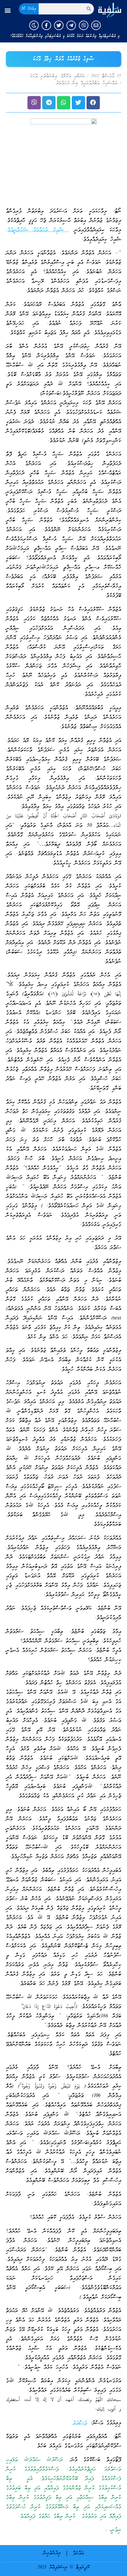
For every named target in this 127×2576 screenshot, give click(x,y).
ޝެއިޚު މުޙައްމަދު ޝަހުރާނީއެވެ (38, 230)
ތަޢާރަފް (78, 2553)
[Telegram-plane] (71, 25)
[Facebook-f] (46, 25)
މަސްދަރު (80, 2423)
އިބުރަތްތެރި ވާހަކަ (43, 76)
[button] (8, 10)
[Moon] (34, 25)
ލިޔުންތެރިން (52, 2553)
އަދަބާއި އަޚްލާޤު (73, 76)
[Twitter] (59, 25)
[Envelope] (96, 25)
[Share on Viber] (34, 103)
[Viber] (84, 25)
